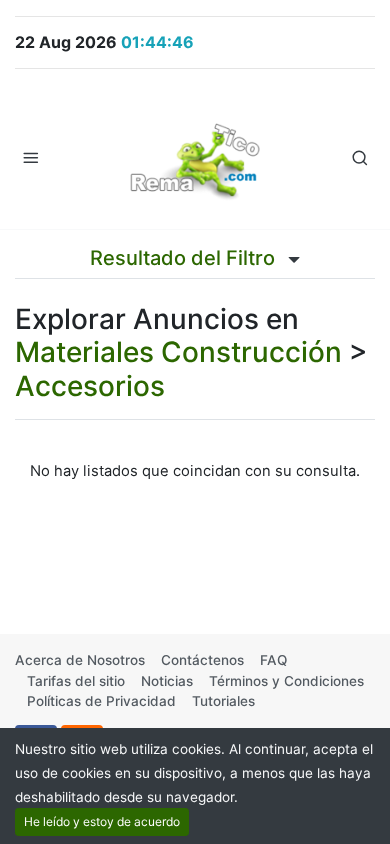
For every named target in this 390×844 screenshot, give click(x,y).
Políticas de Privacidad (101, 701)
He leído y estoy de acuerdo (102, 821)
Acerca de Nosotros (80, 660)
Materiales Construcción (178, 352)
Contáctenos (202, 660)
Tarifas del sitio (76, 681)
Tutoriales (223, 701)
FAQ (273, 660)
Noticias (167, 681)
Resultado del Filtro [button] (185, 258)
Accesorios (90, 386)
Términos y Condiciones (286, 681)
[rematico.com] (195, 157)
